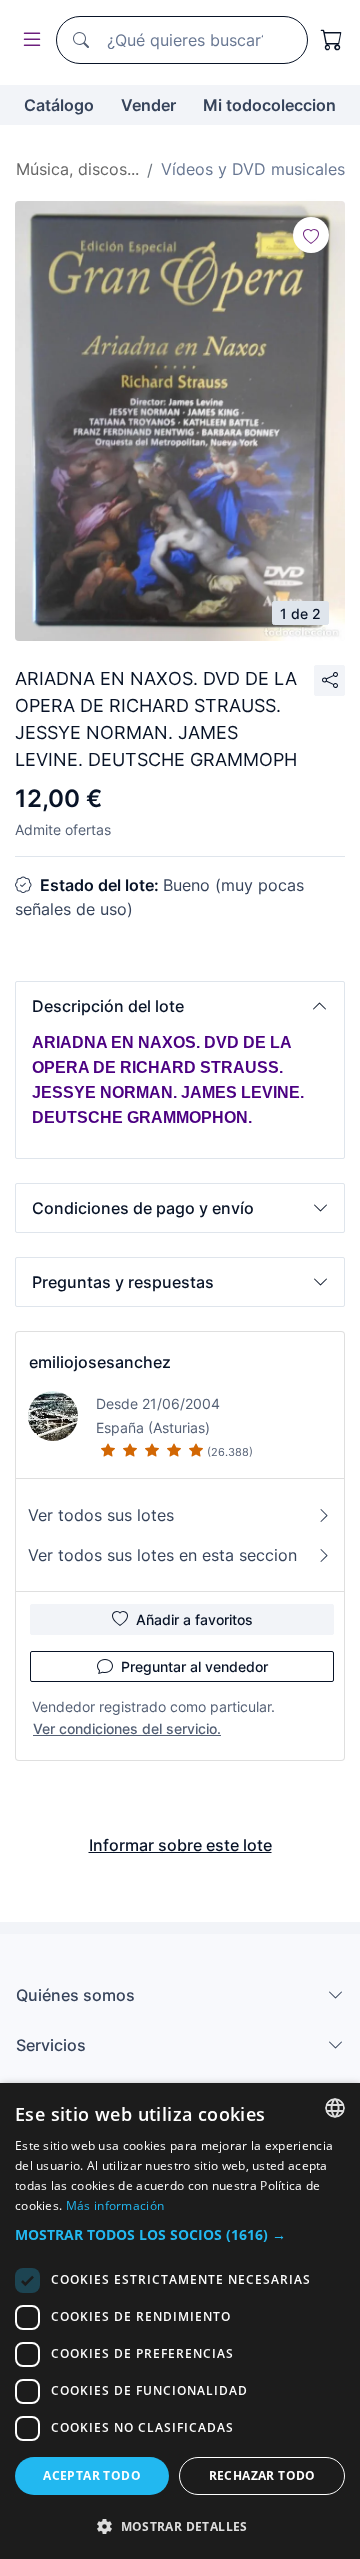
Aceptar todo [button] (92, 2475)
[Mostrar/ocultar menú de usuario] (28, 40)
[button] (180, 1006)
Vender (148, 105)
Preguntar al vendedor (194, 1666)
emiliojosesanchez (100, 1362)
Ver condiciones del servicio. (127, 1728)
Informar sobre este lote (180, 1845)
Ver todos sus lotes (101, 1515)
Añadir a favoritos (194, 1619)
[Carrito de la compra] (332, 40)
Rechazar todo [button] (262, 2475)
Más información (115, 2205)
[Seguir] (311, 235)
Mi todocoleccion (269, 105)
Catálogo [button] (59, 105)
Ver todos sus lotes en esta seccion (162, 1555)
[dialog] (180, 2321)
